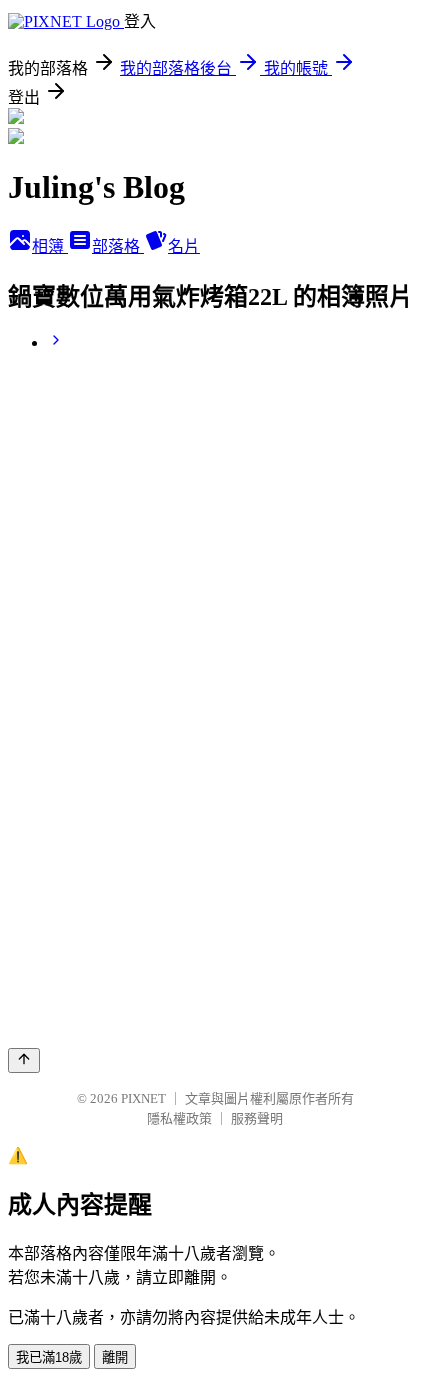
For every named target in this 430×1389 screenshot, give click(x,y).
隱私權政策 (179, 1118)
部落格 (118, 246)
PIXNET (143, 1098)
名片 (184, 246)
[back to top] (24, 1060)
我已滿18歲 (49, 1357)
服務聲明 (257, 1118)
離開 (115, 1357)
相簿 (50, 246)
